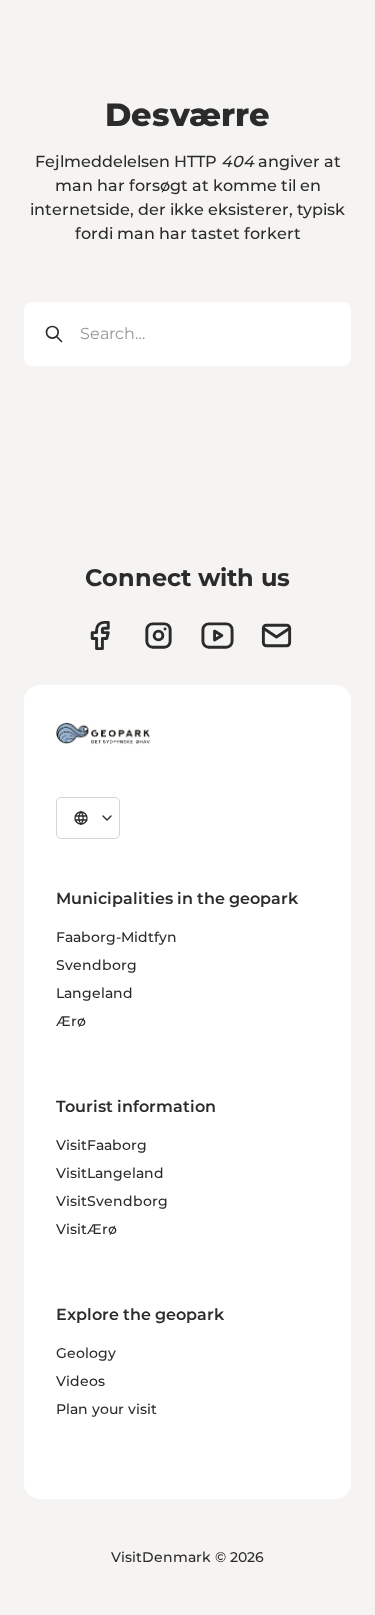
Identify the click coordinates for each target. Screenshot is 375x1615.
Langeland (94, 993)
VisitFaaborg (101, 1145)
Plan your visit (106, 1409)
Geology (86, 1353)
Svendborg (96, 965)
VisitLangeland (110, 1173)
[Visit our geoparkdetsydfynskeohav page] (99, 635)
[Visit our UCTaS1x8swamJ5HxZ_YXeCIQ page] (217, 635)
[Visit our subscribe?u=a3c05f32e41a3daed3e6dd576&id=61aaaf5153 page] (276, 635)
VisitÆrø (86, 1229)
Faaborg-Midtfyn (116, 937)
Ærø (71, 1021)
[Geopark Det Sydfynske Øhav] (103, 733)
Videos (80, 1381)
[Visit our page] (158, 635)
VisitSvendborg (112, 1201)
